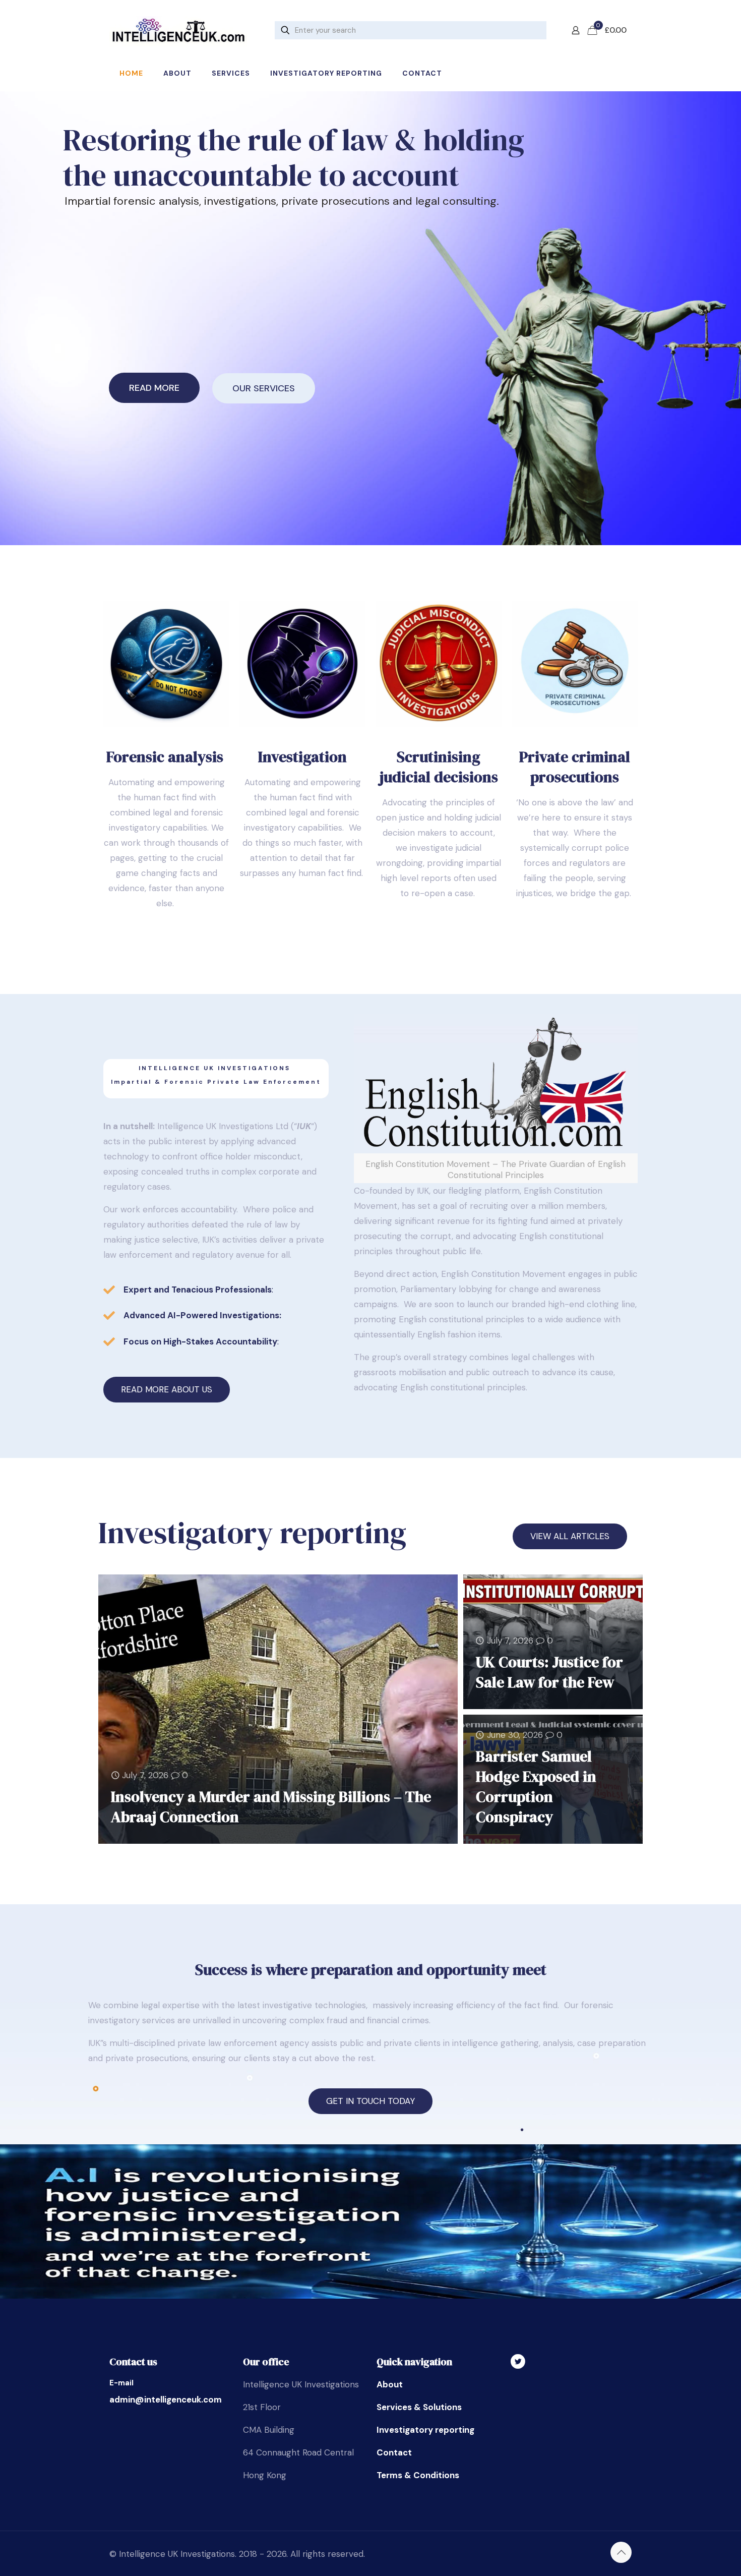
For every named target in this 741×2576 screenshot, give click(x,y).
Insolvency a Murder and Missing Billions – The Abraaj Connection (271, 1807)
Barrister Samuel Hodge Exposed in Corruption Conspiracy (536, 1787)
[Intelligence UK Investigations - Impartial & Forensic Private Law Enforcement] (178, 30)
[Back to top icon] (621, 2552)
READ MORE (154, 388)
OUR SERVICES (264, 388)
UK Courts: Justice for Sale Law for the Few (549, 1672)
